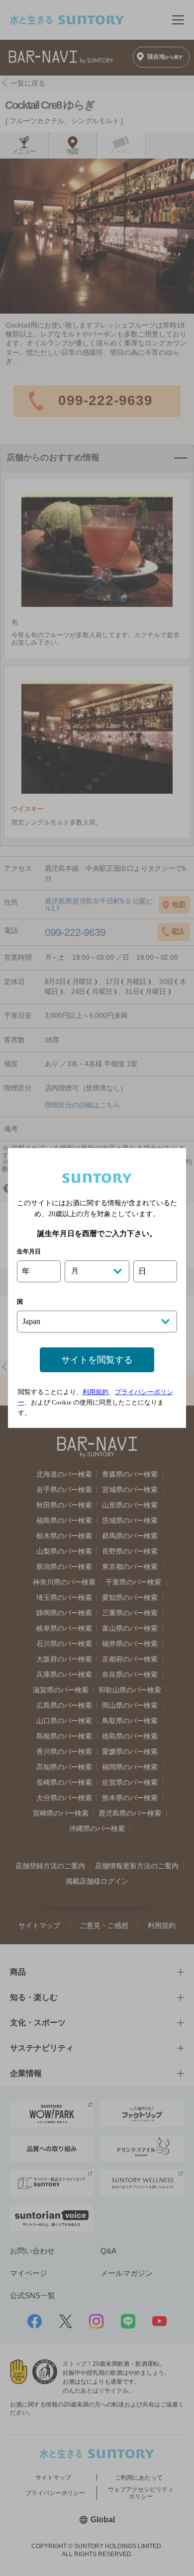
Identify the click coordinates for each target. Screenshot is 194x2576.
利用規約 (96, 1392)
